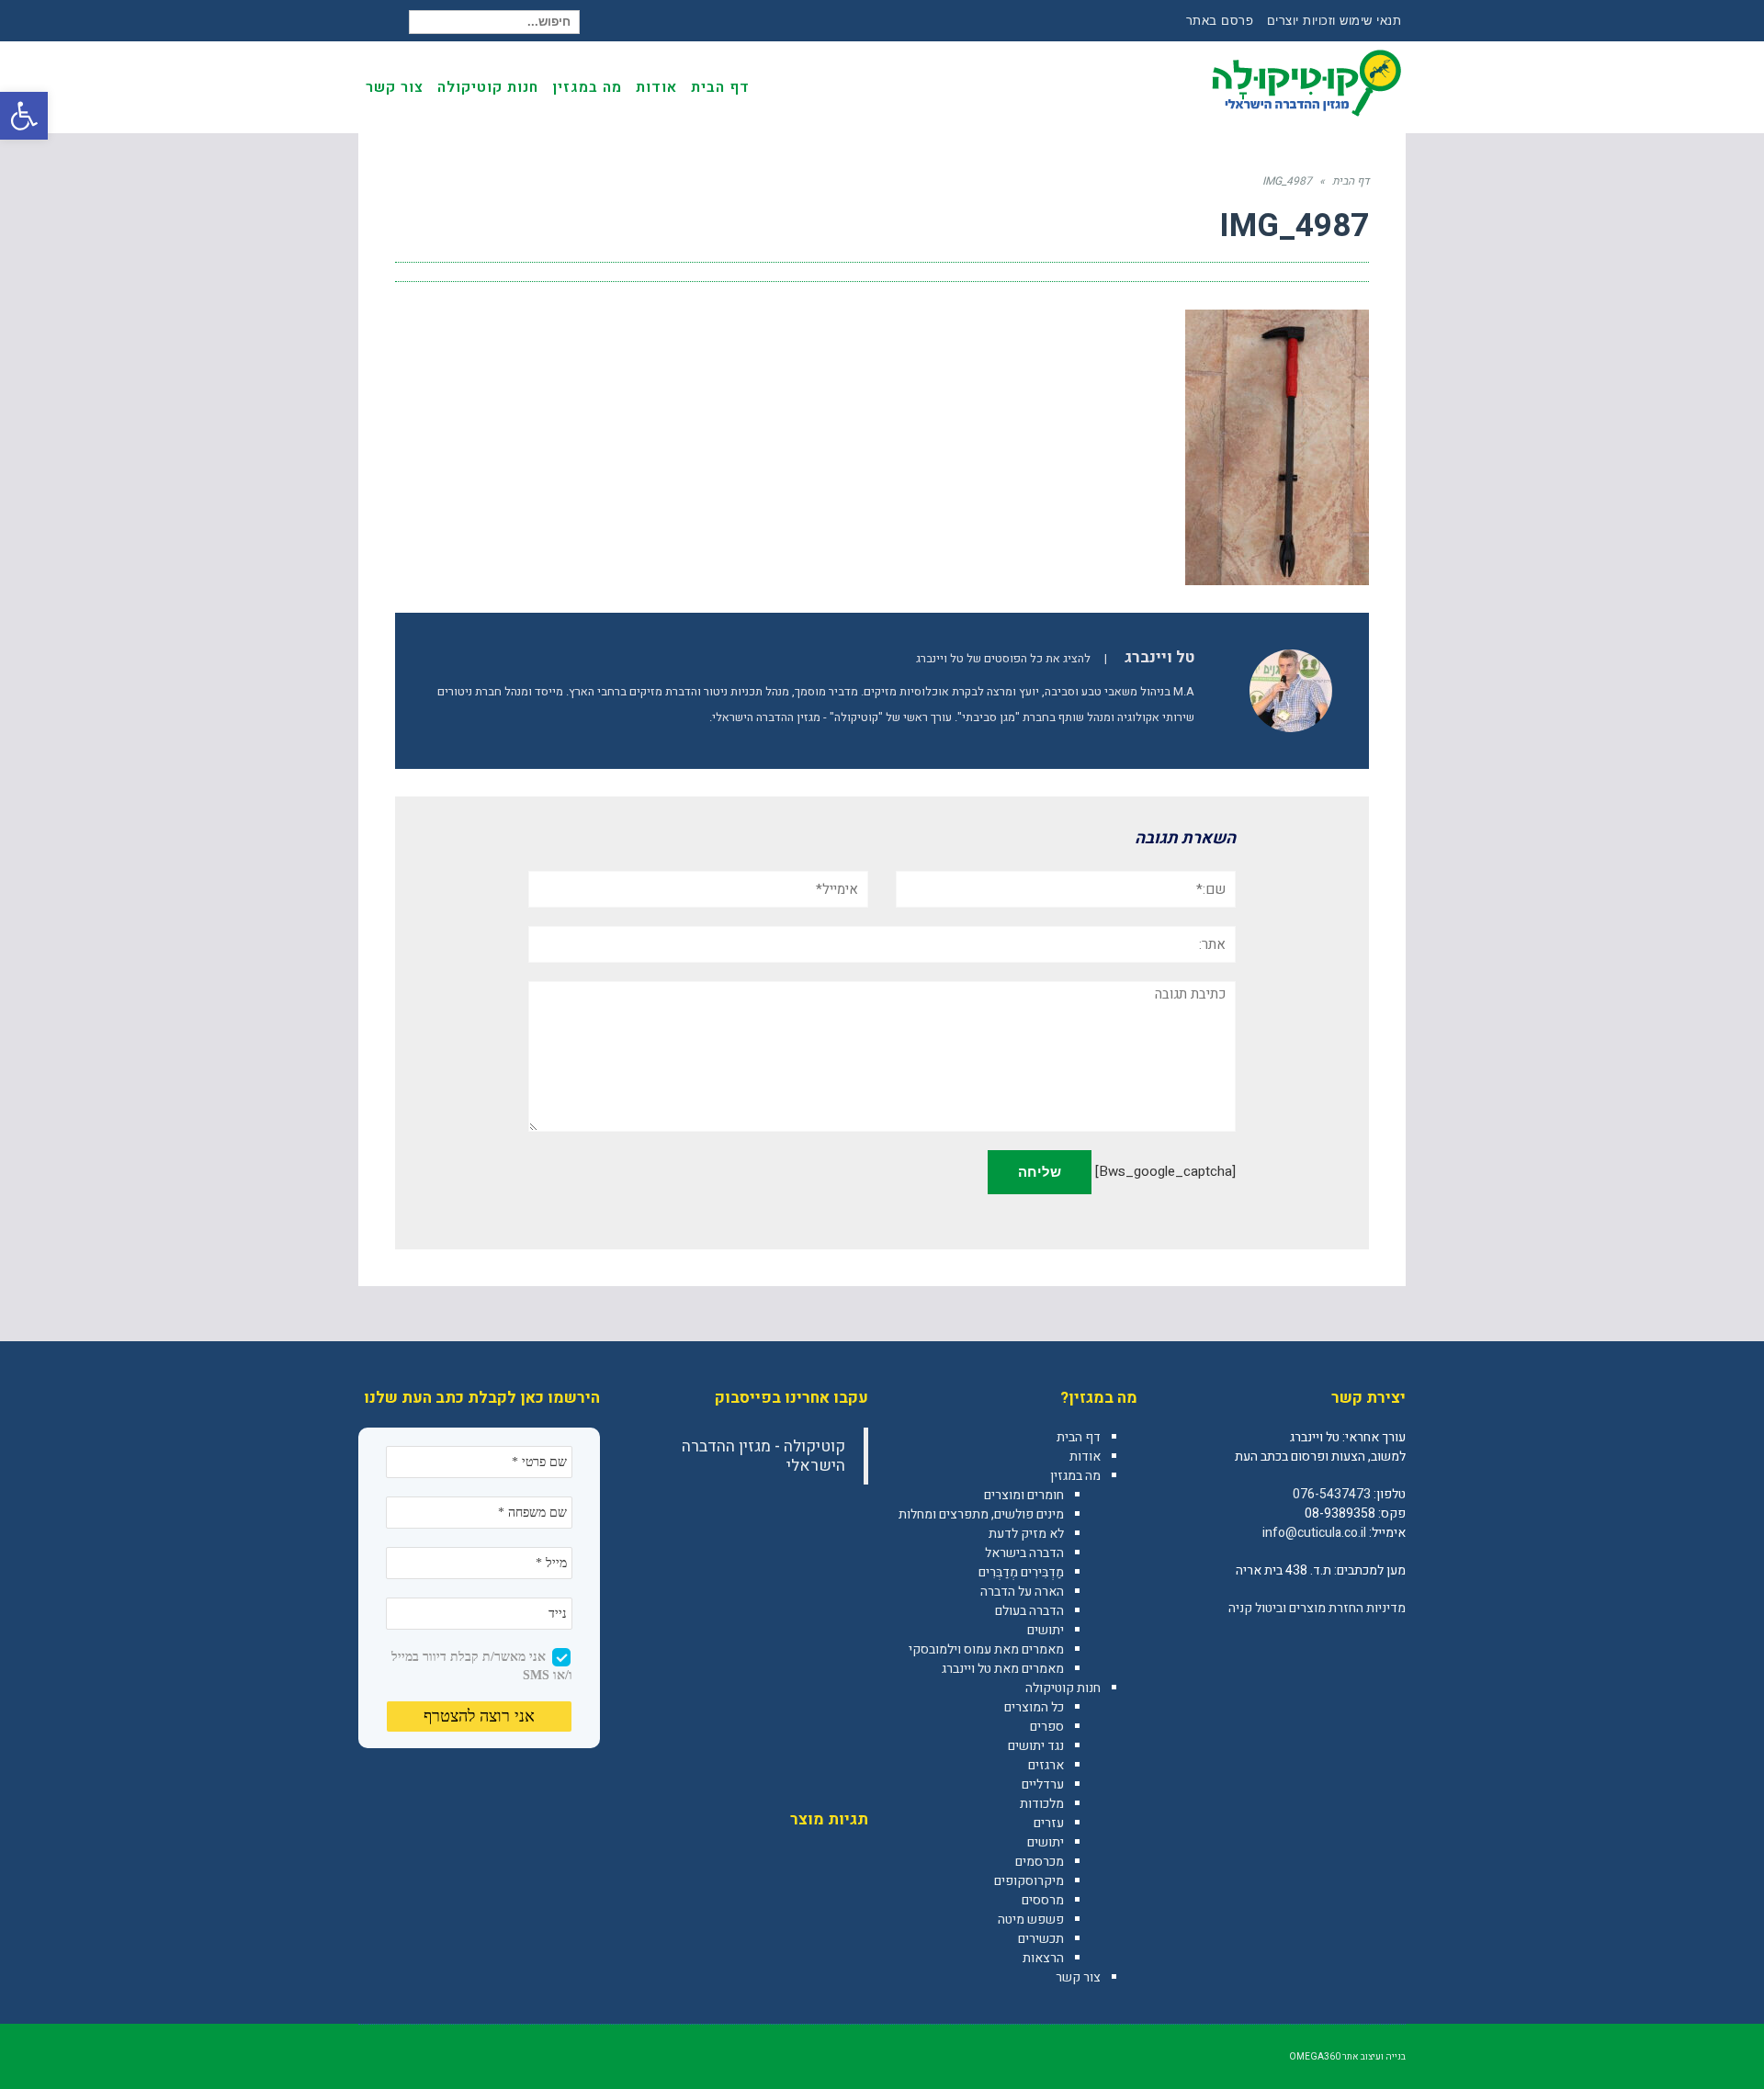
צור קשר (1078, 1977)
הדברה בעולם (1029, 1611)
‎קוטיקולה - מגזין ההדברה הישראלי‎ (763, 1456)
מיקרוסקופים (1029, 1881)
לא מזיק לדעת (1026, 1534)
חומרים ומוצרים (1024, 1495)
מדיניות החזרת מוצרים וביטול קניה (1317, 1608)
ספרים (1047, 1727)
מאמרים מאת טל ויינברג (1003, 1669)
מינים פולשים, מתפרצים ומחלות (981, 1514)
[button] (24, 116)
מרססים (1043, 1900)
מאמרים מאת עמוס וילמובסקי (986, 1649)
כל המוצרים (1034, 1707)
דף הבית (1079, 1437)
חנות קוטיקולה (1063, 1688)
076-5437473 (1332, 1494)
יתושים (1046, 1630)
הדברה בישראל (1024, 1553)
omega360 (1315, 2057)
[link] (1391, 1648)
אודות (1085, 1457)
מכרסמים (1040, 1862)
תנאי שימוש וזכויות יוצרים (1334, 21)
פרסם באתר (1220, 21)
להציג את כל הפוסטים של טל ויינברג (1003, 659)
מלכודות (1042, 1804)
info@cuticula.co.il (1314, 1533)
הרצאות (1043, 1958)
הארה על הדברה (1022, 1592)
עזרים (1049, 1823)
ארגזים (1046, 1765)
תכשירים (1041, 1939)
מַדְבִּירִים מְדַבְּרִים (1021, 1572)
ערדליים (1043, 1784)
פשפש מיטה (1031, 1920)
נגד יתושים (1036, 1746)
